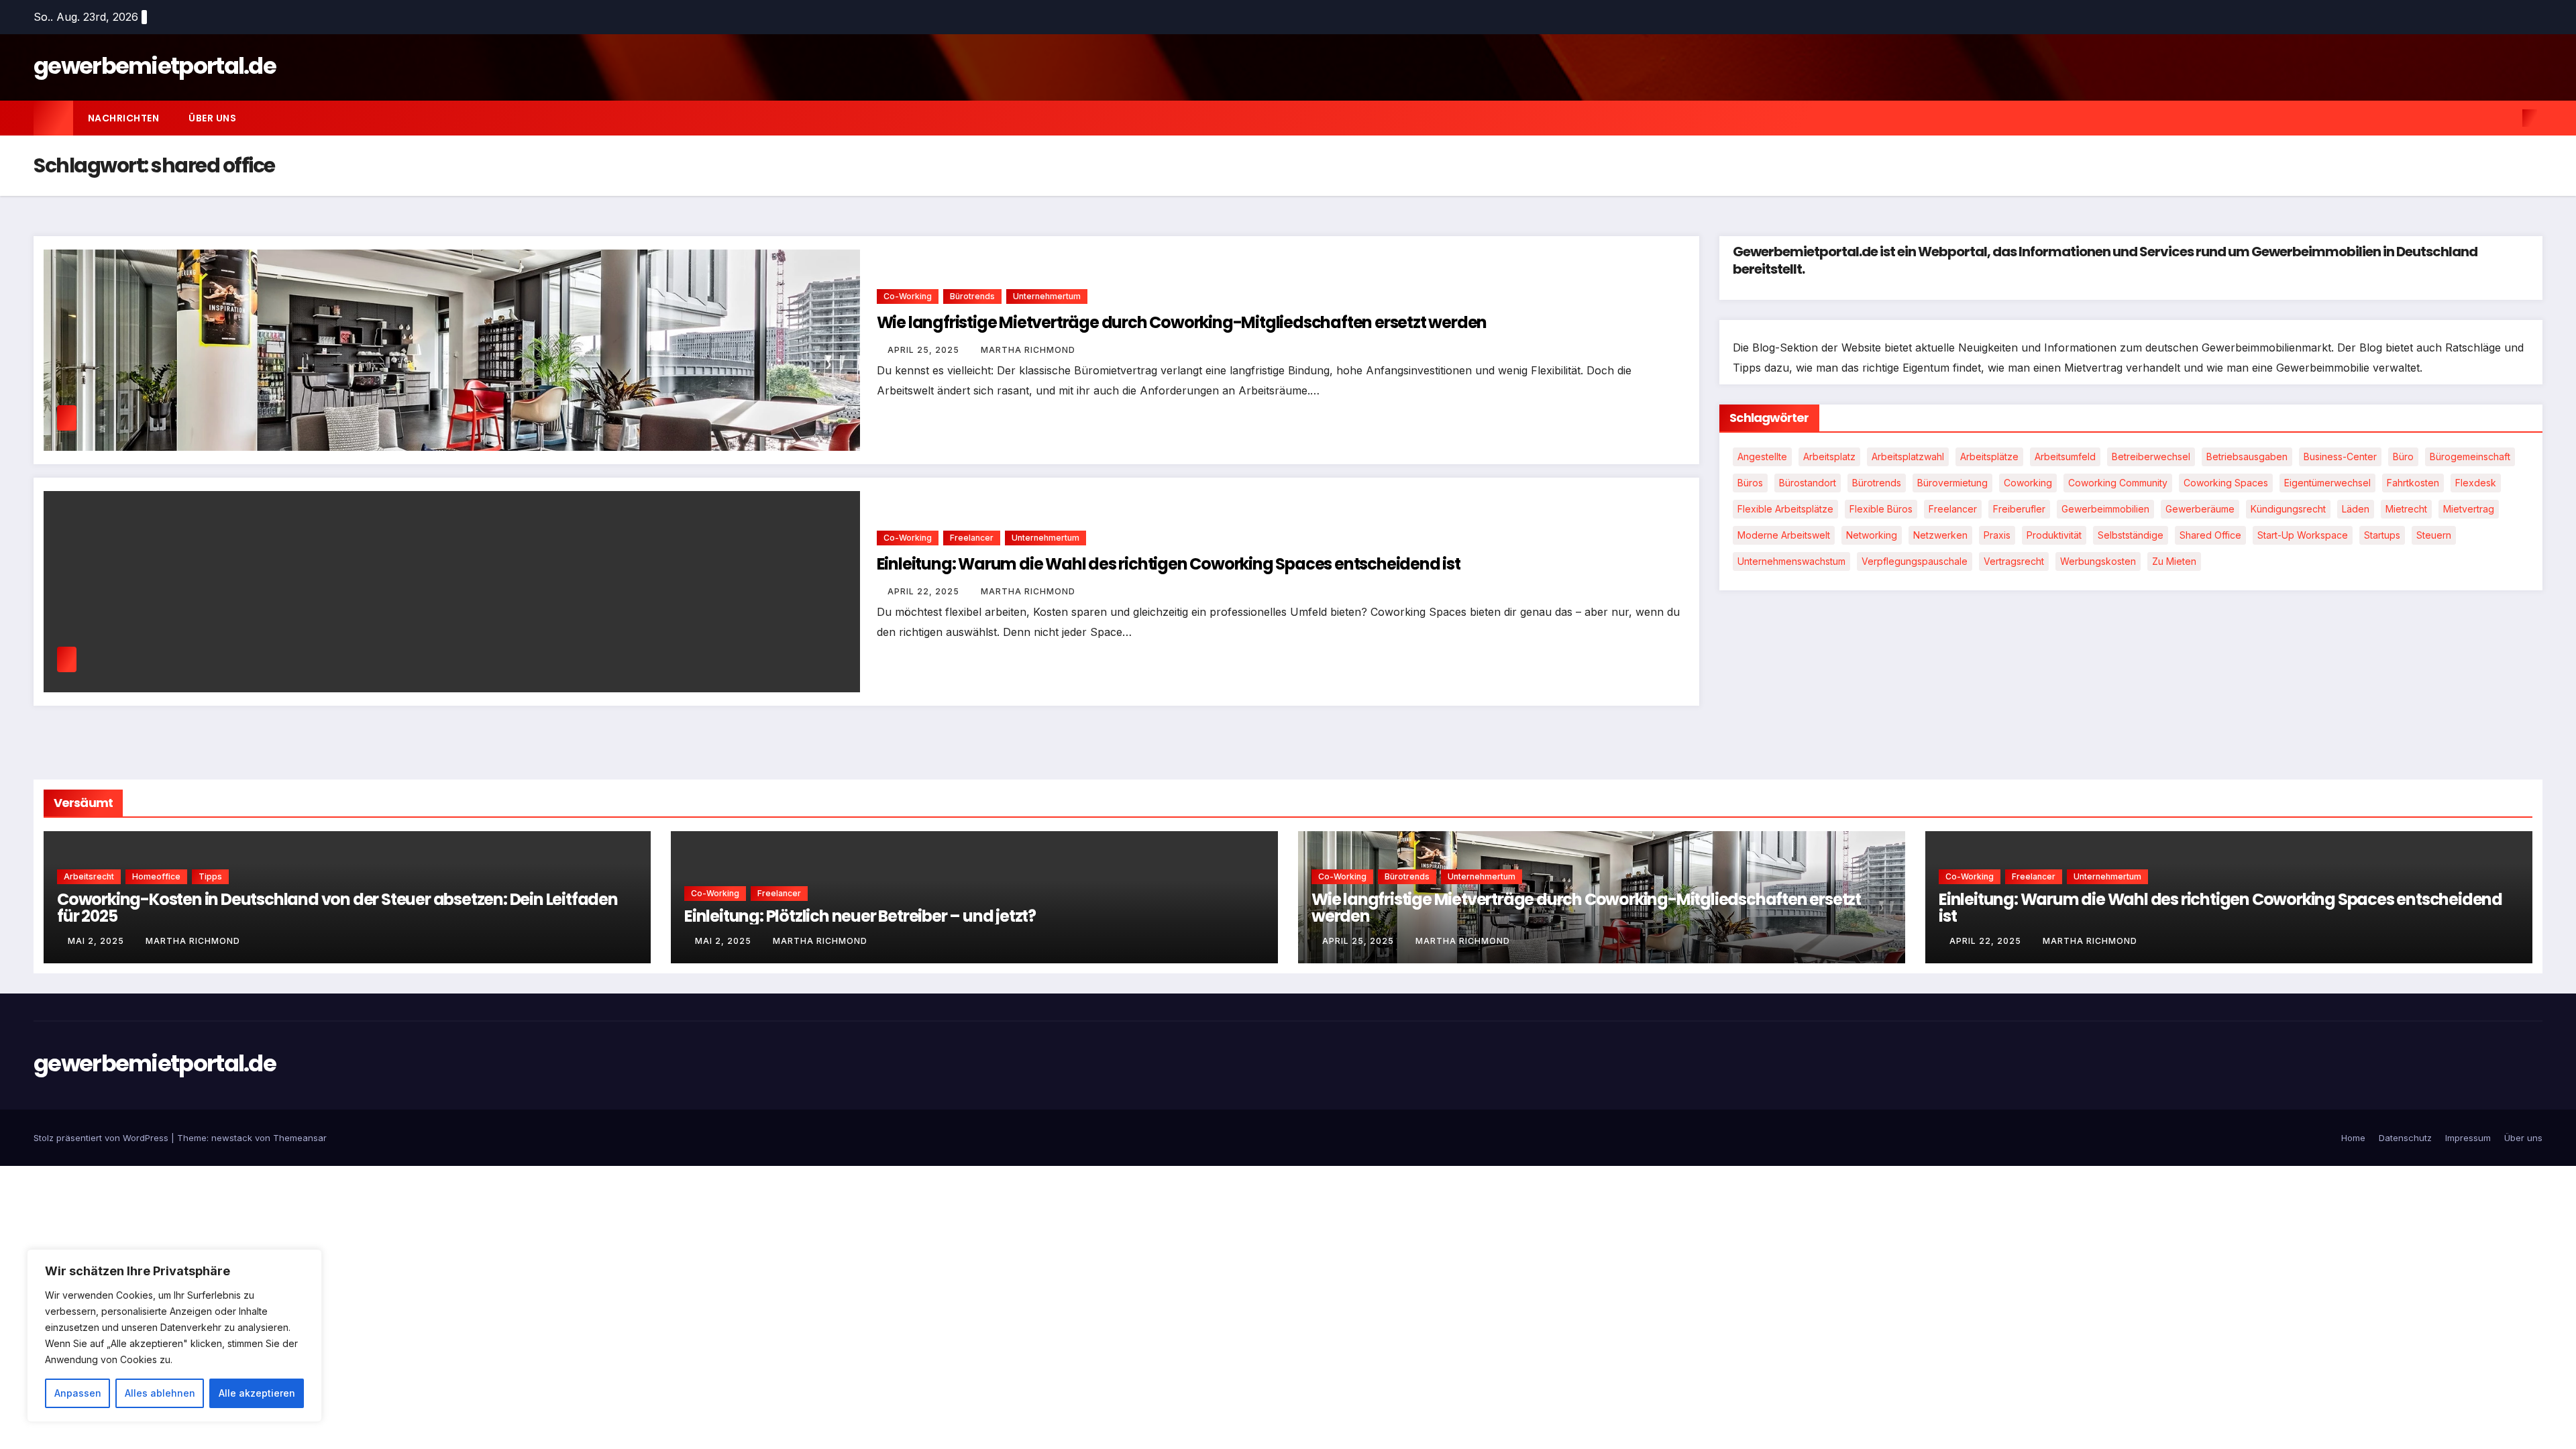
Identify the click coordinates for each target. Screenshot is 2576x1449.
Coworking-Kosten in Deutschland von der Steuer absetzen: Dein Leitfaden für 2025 (337, 908)
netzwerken (1940, 535)
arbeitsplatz (1829, 457)
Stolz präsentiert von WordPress (102, 1138)
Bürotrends (972, 296)
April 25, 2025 (925, 350)
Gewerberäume (2200, 509)
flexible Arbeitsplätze (1785, 509)
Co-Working (908, 296)
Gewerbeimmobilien (2105, 509)
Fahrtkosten (2413, 483)
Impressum (2468, 1138)
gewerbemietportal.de (155, 66)
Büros (1750, 483)
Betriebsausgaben (2247, 457)
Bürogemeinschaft (2470, 457)
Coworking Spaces (2226, 483)
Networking (1872, 535)
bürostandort (1808, 483)
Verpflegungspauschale (1915, 561)
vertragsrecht (2014, 561)
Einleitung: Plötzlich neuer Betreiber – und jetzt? (860, 916)
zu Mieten (2174, 561)
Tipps (210, 876)
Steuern (2434, 535)
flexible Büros (1881, 509)
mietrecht (2406, 509)
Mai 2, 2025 (97, 941)
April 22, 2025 (925, 591)
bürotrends (1877, 483)
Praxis (1997, 535)
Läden (2356, 509)
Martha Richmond (1028, 350)
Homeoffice (156, 876)
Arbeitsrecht (89, 876)
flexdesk (2476, 483)
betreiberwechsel (2151, 457)
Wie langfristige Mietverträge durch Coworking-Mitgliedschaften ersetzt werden (1182, 322)
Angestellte (1762, 457)
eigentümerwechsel (2327, 483)
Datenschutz (2405, 1138)
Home (2353, 1138)
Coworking (2028, 483)
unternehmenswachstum (1791, 561)
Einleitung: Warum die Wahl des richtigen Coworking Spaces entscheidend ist (1169, 564)
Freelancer (972, 538)
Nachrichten (124, 118)
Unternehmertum (1047, 296)
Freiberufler (2019, 509)
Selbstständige (2131, 535)
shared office (2210, 535)
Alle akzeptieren (257, 1393)
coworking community (2118, 483)
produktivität (2054, 535)
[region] (174, 1336)
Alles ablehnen (160, 1393)
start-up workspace (2303, 535)
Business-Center (2340, 457)
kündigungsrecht (2288, 509)
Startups (2382, 535)
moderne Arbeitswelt (1784, 535)
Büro (2403, 457)
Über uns (212, 118)
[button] (2508, 118)
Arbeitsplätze (1989, 457)
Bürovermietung (1952, 483)
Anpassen (78, 1393)
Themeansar (300, 1138)
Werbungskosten (2098, 561)
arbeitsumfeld (2065, 457)
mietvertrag (2469, 509)
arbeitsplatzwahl (1908, 457)
